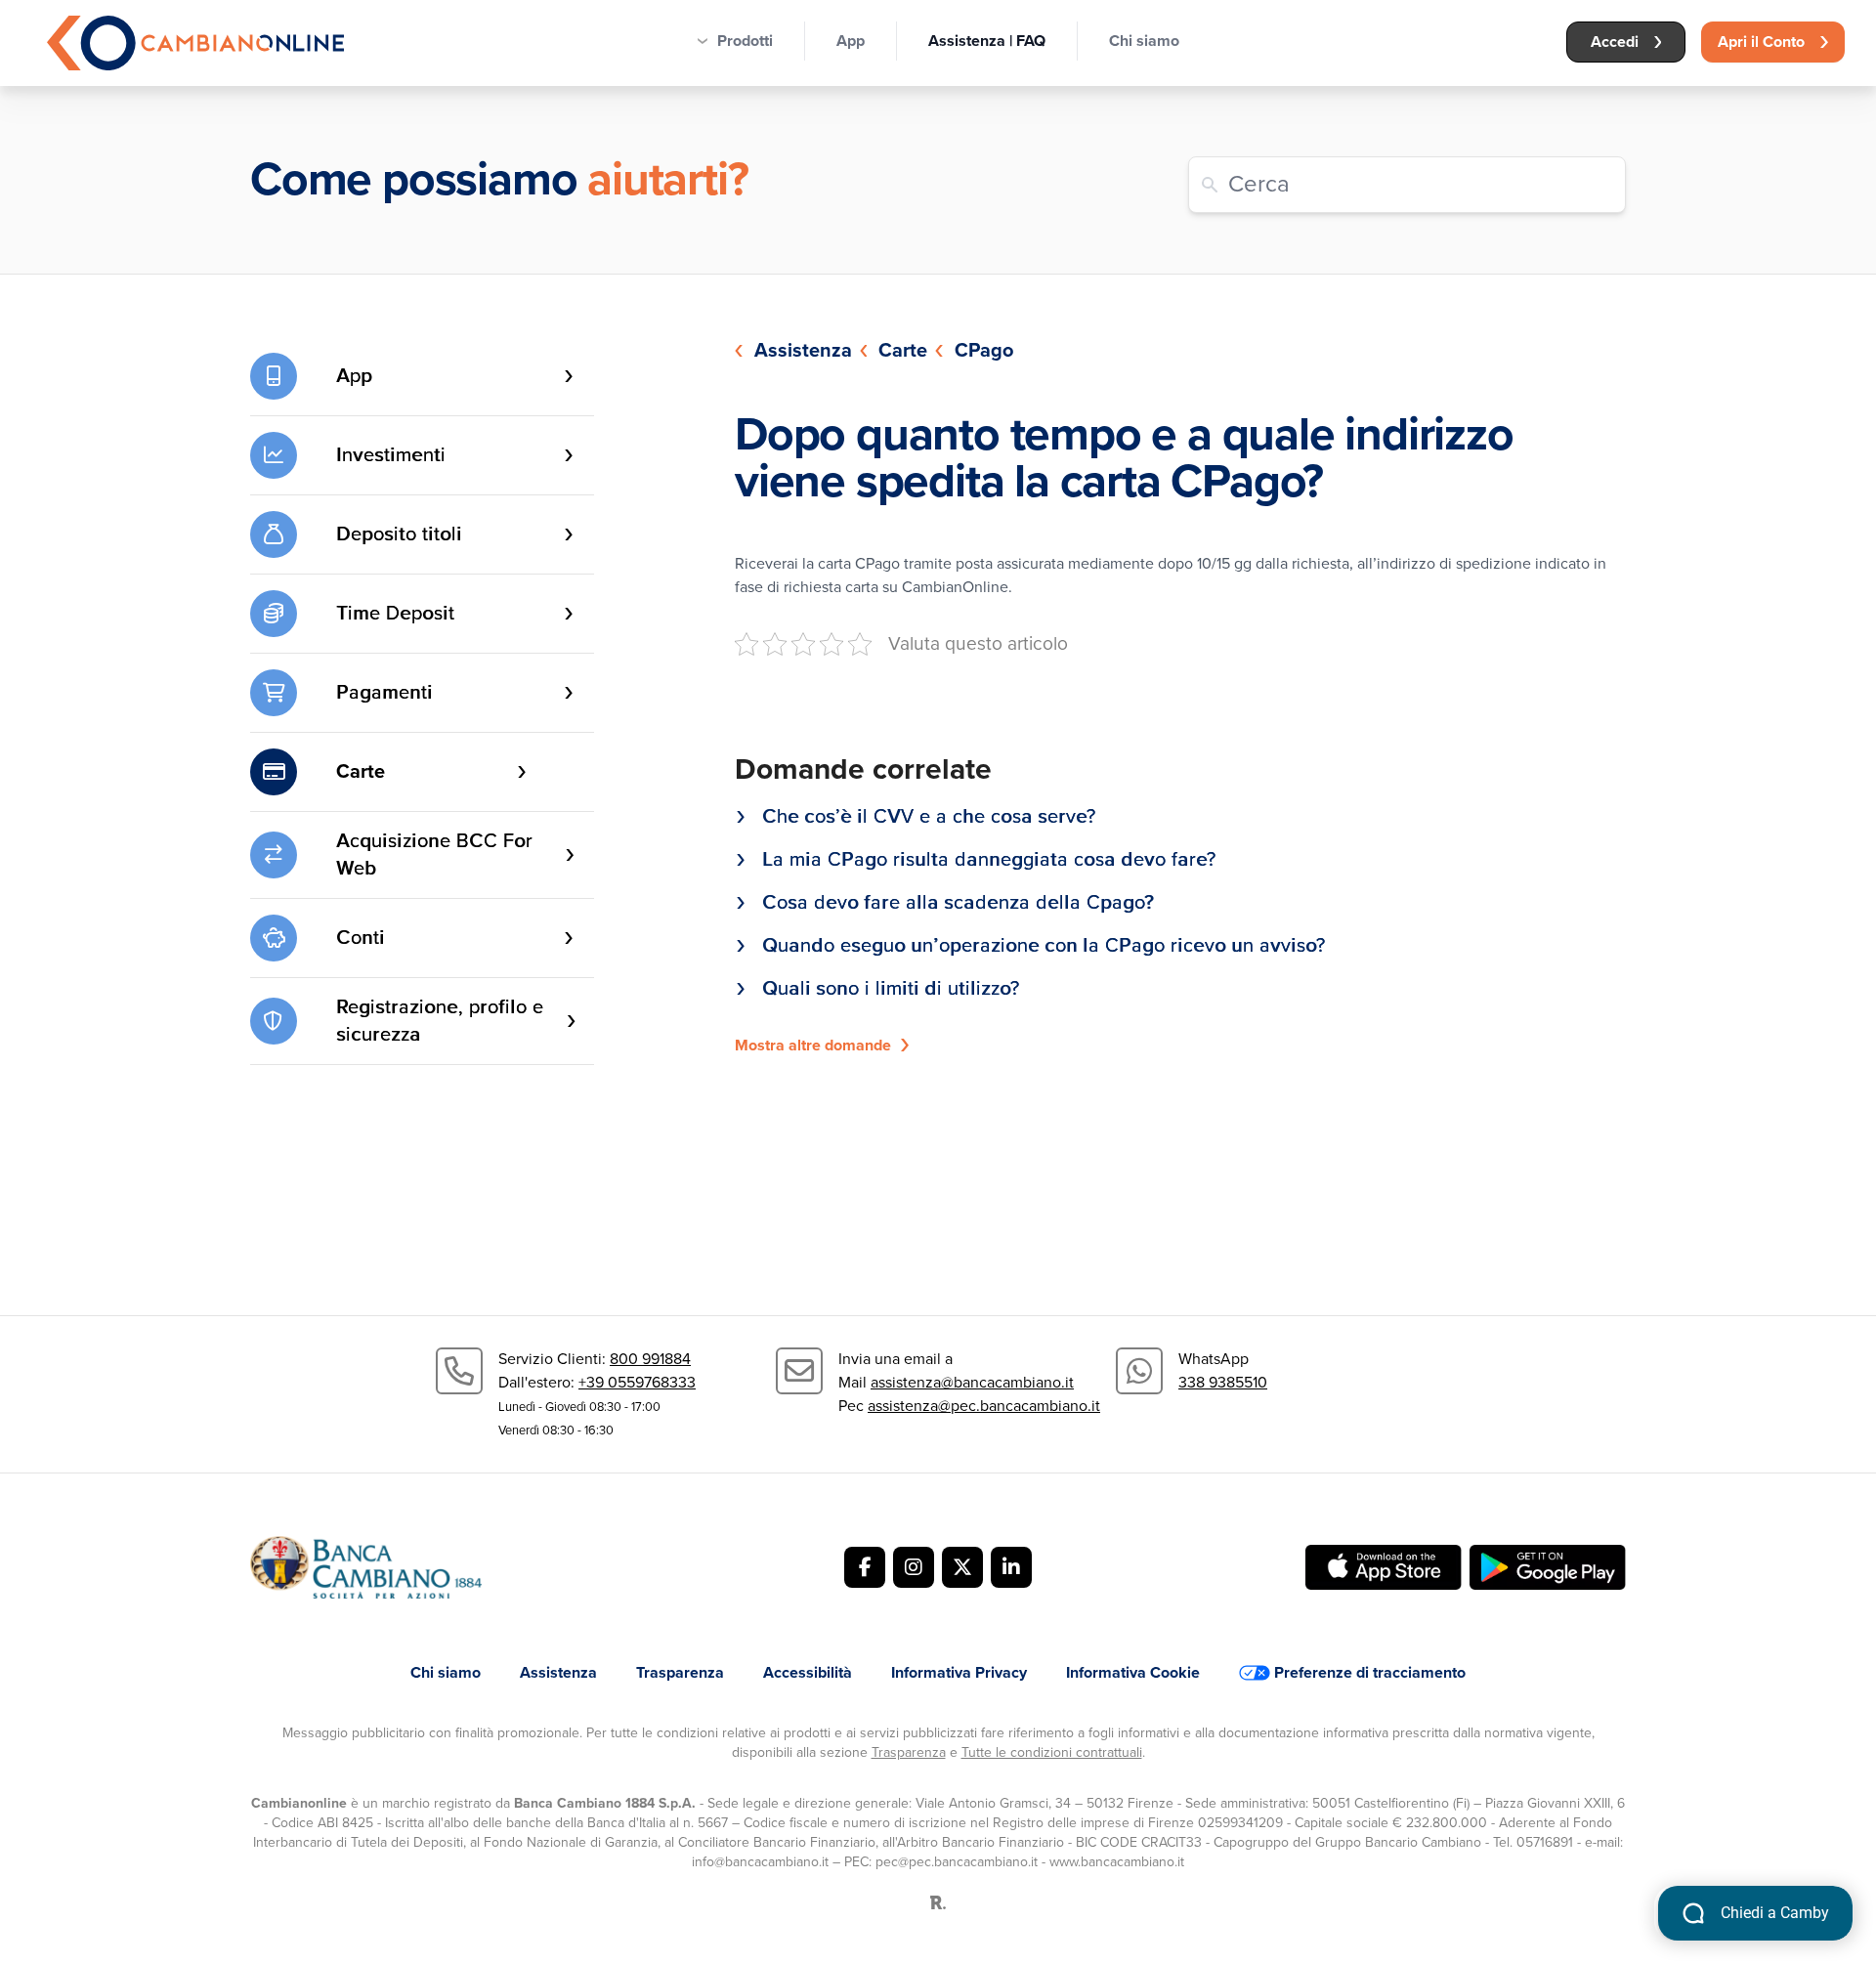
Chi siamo (1144, 41)
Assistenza (803, 351)
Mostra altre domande (813, 1046)
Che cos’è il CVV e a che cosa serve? (929, 817)
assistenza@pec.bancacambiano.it (984, 1406)
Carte (903, 351)
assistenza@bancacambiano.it (972, 1383)
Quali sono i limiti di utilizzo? (891, 989)
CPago (984, 351)
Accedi (1615, 42)
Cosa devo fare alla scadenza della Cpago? (958, 903)
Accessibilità (808, 1673)
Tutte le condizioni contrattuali (1052, 1752)
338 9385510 (1223, 1383)
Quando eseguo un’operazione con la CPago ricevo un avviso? (1044, 946)
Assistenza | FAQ (987, 41)
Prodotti (745, 41)
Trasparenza (680, 1673)
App (851, 41)
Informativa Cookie (1133, 1673)
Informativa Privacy (959, 1673)
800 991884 (650, 1359)
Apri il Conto (1761, 42)
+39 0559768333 (637, 1383)
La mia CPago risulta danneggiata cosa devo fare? (989, 860)
